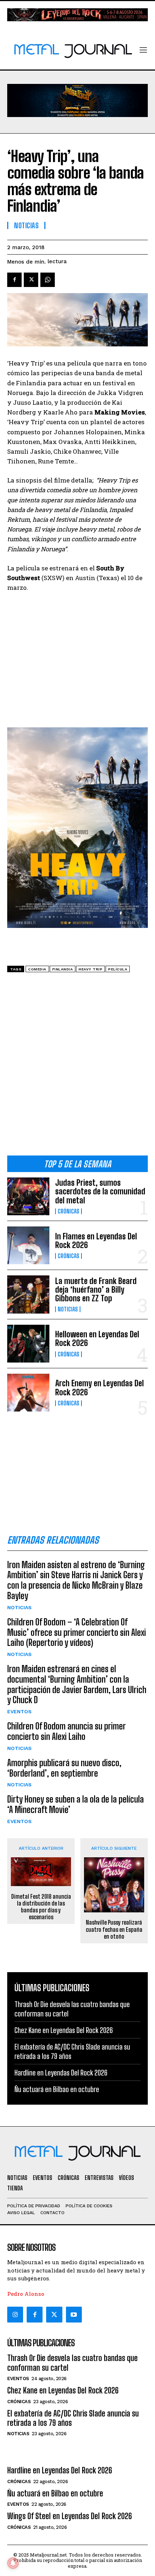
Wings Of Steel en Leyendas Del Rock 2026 (70, 2516)
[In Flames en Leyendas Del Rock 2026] (28, 1245)
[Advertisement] (77, 1067)
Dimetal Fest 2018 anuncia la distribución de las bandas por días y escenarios (41, 1907)
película (118, 969)
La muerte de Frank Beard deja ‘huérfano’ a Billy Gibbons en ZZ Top (96, 1290)
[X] (31, 280)
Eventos (19, 1711)
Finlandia (63, 969)
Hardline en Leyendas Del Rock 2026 (61, 2073)
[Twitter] (54, 2315)
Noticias (68, 1309)
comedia (37, 969)
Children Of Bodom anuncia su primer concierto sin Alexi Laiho (67, 1731)
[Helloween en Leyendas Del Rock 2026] (28, 1344)
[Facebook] (14, 280)
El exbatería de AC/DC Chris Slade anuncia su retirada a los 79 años (73, 2418)
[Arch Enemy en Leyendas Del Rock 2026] (28, 1393)
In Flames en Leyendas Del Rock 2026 (96, 1241)
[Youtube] (74, 2315)
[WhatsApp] (48, 280)
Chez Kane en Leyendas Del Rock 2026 (64, 2030)
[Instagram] (15, 2315)
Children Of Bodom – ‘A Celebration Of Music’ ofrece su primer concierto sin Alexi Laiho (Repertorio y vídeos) (77, 1632)
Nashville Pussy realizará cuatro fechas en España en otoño (114, 1929)
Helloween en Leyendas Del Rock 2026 (97, 1339)
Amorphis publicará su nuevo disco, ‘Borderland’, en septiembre (64, 1768)
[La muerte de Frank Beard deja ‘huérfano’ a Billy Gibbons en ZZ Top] (28, 1294)
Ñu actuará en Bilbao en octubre (57, 2089)
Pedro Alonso (26, 2294)
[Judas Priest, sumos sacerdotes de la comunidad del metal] (28, 1196)
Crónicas (68, 1211)
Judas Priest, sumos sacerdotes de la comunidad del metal (100, 1191)
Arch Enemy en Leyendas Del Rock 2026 (99, 1388)
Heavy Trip (90, 969)
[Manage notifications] (13, 2563)
